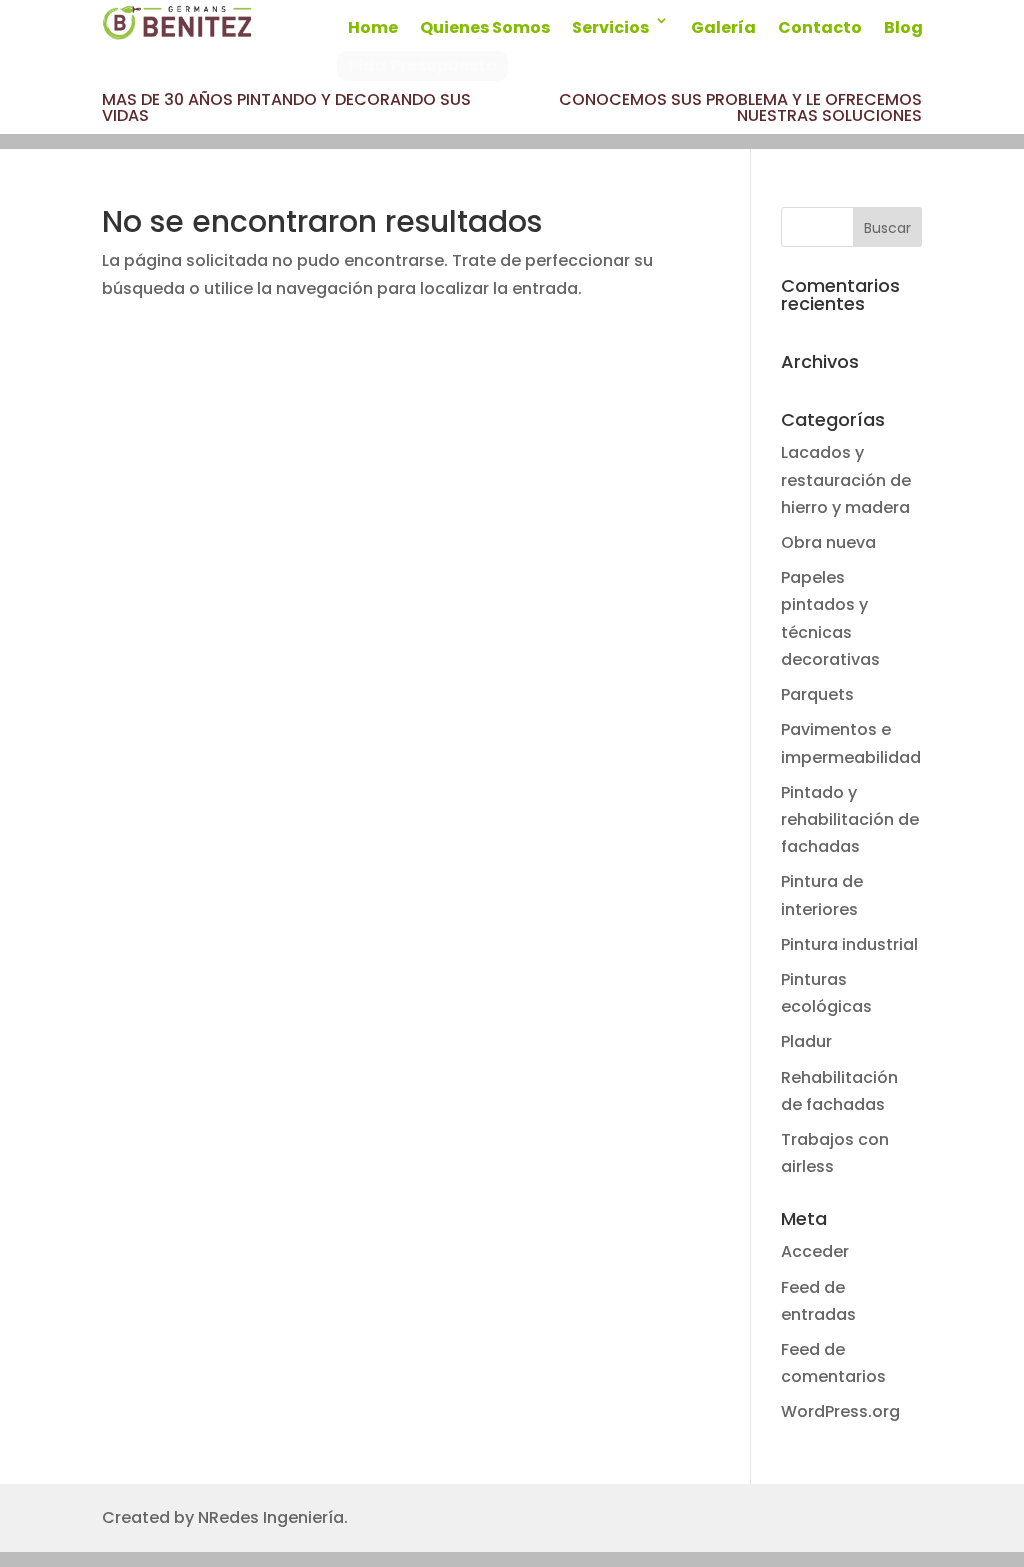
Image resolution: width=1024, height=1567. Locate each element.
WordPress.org (840, 1411)
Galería (723, 27)
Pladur (806, 1041)
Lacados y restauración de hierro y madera (846, 479)
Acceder (815, 1251)
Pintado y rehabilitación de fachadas (850, 819)
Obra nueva (828, 542)
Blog (903, 27)
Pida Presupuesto (422, 65)
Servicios (610, 27)
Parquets (817, 694)
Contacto (820, 27)
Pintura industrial (849, 944)
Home (373, 27)
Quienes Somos (485, 27)
